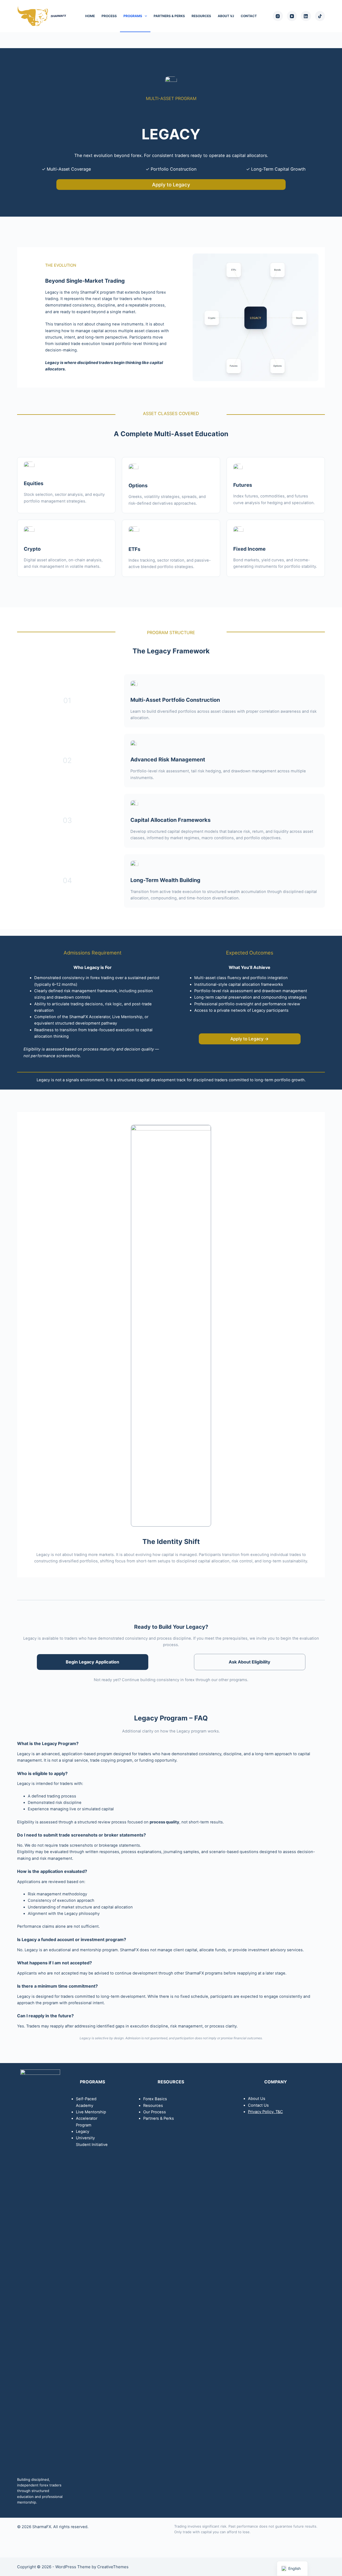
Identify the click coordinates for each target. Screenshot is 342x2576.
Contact (249, 16)
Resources (201, 16)
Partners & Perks (169, 16)
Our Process (155, 2112)
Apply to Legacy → (250, 1039)
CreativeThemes (113, 2567)
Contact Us (258, 2105)
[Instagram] (278, 16)
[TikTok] (320, 16)
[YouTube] (292, 16)
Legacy (83, 2132)
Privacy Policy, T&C (265, 2112)
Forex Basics (155, 2099)
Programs (133, 16)
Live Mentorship (91, 2112)
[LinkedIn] (306, 16)
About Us (257, 2099)
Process (109, 16)
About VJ (226, 16)
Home (90, 16)
